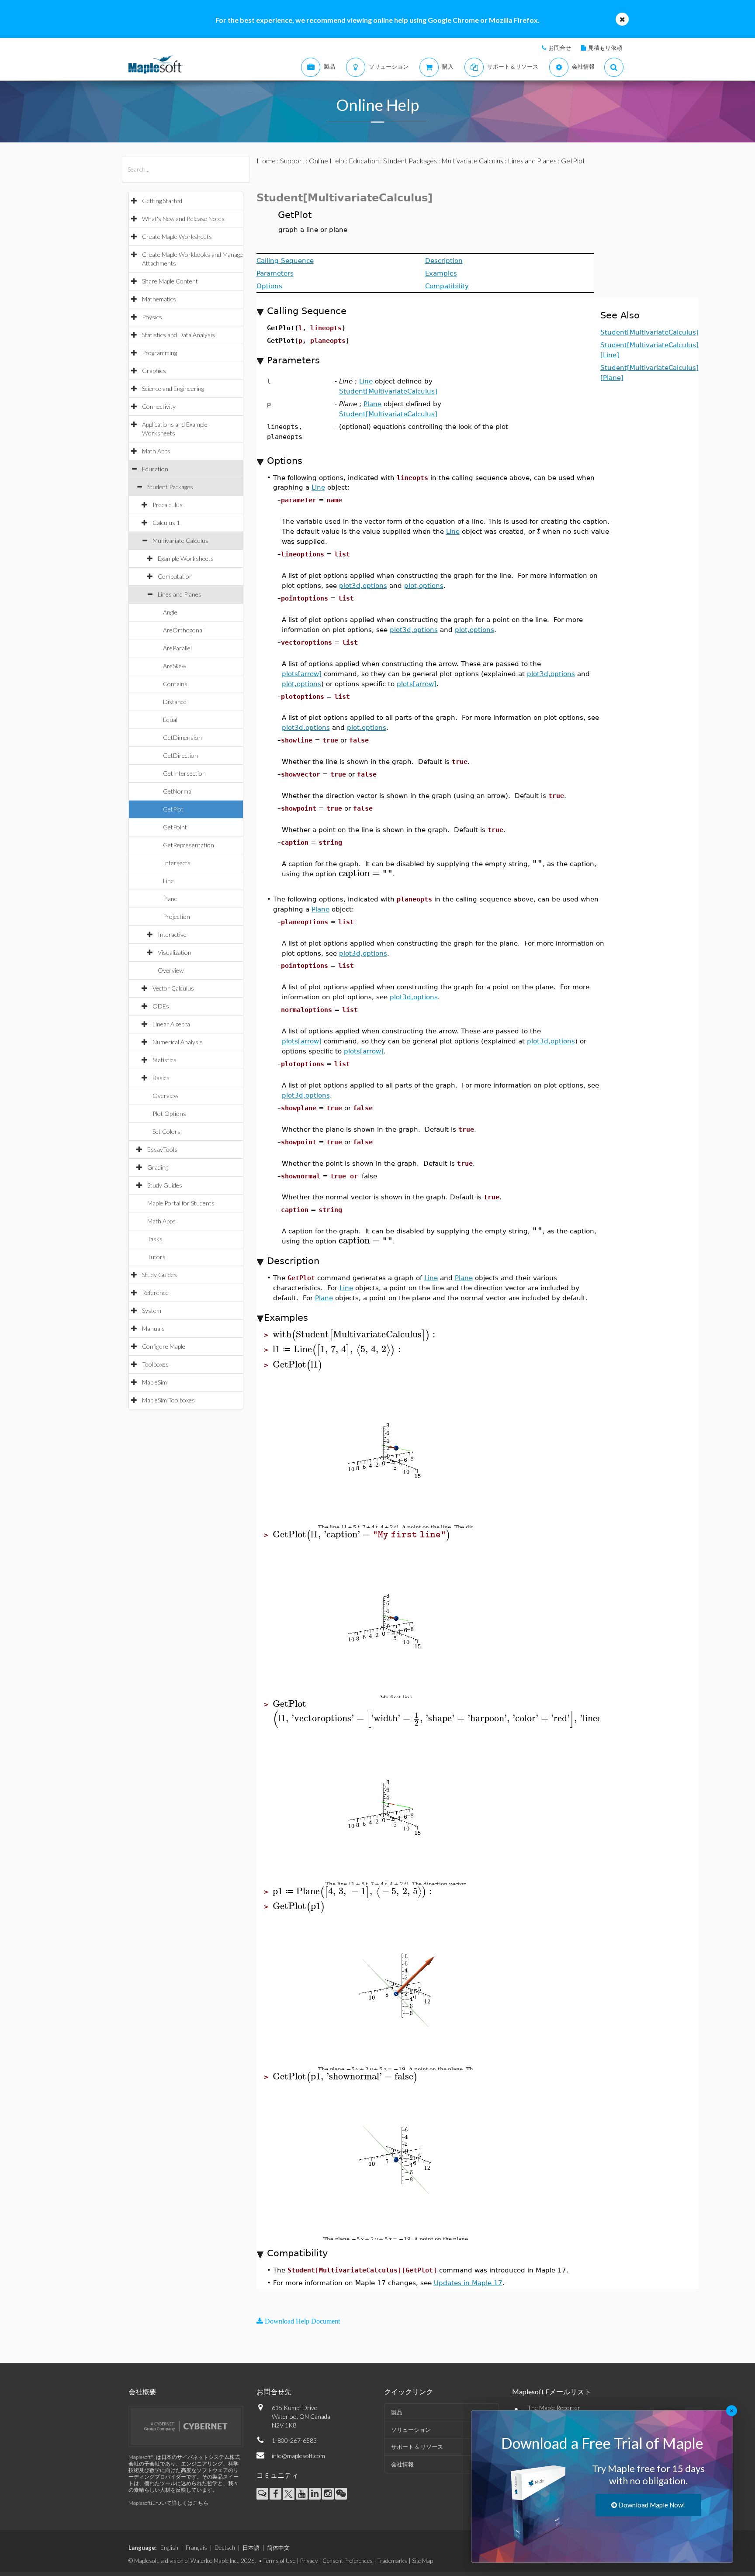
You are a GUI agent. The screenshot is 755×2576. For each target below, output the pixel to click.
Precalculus (168, 505)
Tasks (155, 1239)
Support (292, 161)
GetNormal (178, 791)
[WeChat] (341, 2494)
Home (266, 161)
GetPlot (173, 809)
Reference (155, 1293)
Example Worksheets (186, 558)
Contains (175, 684)
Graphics (154, 371)
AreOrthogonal (183, 630)
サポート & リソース (417, 2447)
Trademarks (392, 2561)
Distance (175, 702)
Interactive (172, 934)
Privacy (309, 2561)
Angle (170, 612)
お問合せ (560, 48)
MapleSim (154, 1382)
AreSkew (175, 666)
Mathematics (159, 299)
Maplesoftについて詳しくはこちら (168, 2503)
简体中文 (278, 2548)
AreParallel (177, 648)
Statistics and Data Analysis (178, 335)
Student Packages (170, 487)
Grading (158, 1167)
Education (155, 469)
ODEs (161, 1006)
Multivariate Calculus (180, 540)
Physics (152, 317)
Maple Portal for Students (181, 1203)
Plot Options (169, 1114)
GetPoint (175, 827)
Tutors (156, 1257)
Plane (170, 899)
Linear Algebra (171, 1024)
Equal (170, 720)
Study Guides (165, 1185)
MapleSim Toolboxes (168, 1400)
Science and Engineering (173, 388)
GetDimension (182, 737)
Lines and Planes (180, 594)
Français (196, 2548)
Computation (175, 576)
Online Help (327, 161)
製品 (397, 2412)
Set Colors (166, 1131)
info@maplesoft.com (298, 2456)
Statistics (165, 1060)
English (169, 2548)
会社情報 (402, 2464)
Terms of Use (279, 2561)
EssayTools (162, 1149)
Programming (159, 353)
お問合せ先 (274, 2391)
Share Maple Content (170, 281)
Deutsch (225, 2548)
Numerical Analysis (178, 1042)
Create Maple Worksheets (177, 237)
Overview (171, 970)
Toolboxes (155, 1364)
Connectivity (159, 406)
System (152, 1310)
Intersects (177, 863)
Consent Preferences (348, 2561)
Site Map (423, 2561)
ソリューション (411, 2430)
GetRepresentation (189, 845)
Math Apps (156, 451)
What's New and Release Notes (183, 219)
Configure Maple (164, 1346)
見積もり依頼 (605, 48)
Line (168, 881)
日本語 (251, 2548)
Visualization (175, 952)
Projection (177, 917)
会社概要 (142, 2391)
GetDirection (180, 755)
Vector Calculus (173, 988)
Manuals (153, 1328)
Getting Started (162, 201)
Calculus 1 (166, 523)
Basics (161, 1078)
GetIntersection (184, 773)
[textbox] (539, 531)
